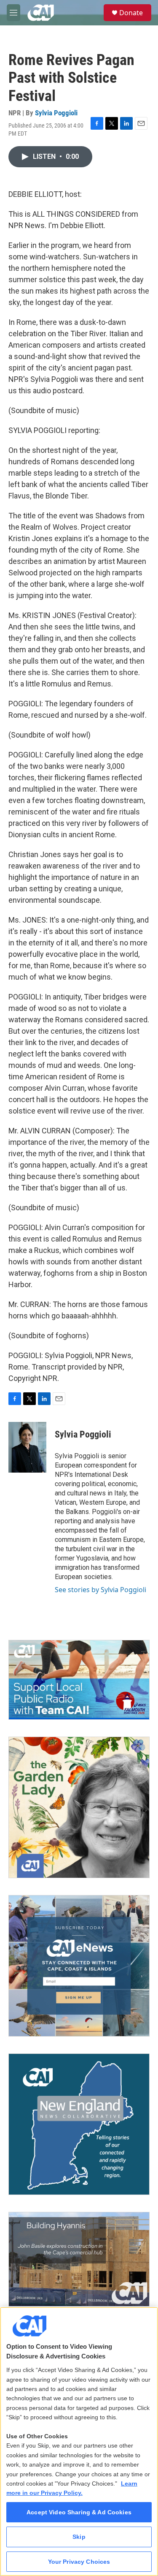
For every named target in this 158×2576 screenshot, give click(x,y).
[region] (79, 2441)
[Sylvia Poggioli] (27, 1447)
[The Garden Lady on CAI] (79, 1807)
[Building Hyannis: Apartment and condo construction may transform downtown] (79, 2259)
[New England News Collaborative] (79, 2124)
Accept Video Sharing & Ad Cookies (79, 2512)
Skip (79, 2537)
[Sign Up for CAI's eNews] (79, 1966)
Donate (131, 13)
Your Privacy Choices (79, 2562)
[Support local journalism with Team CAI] (79, 1680)
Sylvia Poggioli (56, 113)
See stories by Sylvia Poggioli (100, 1590)
